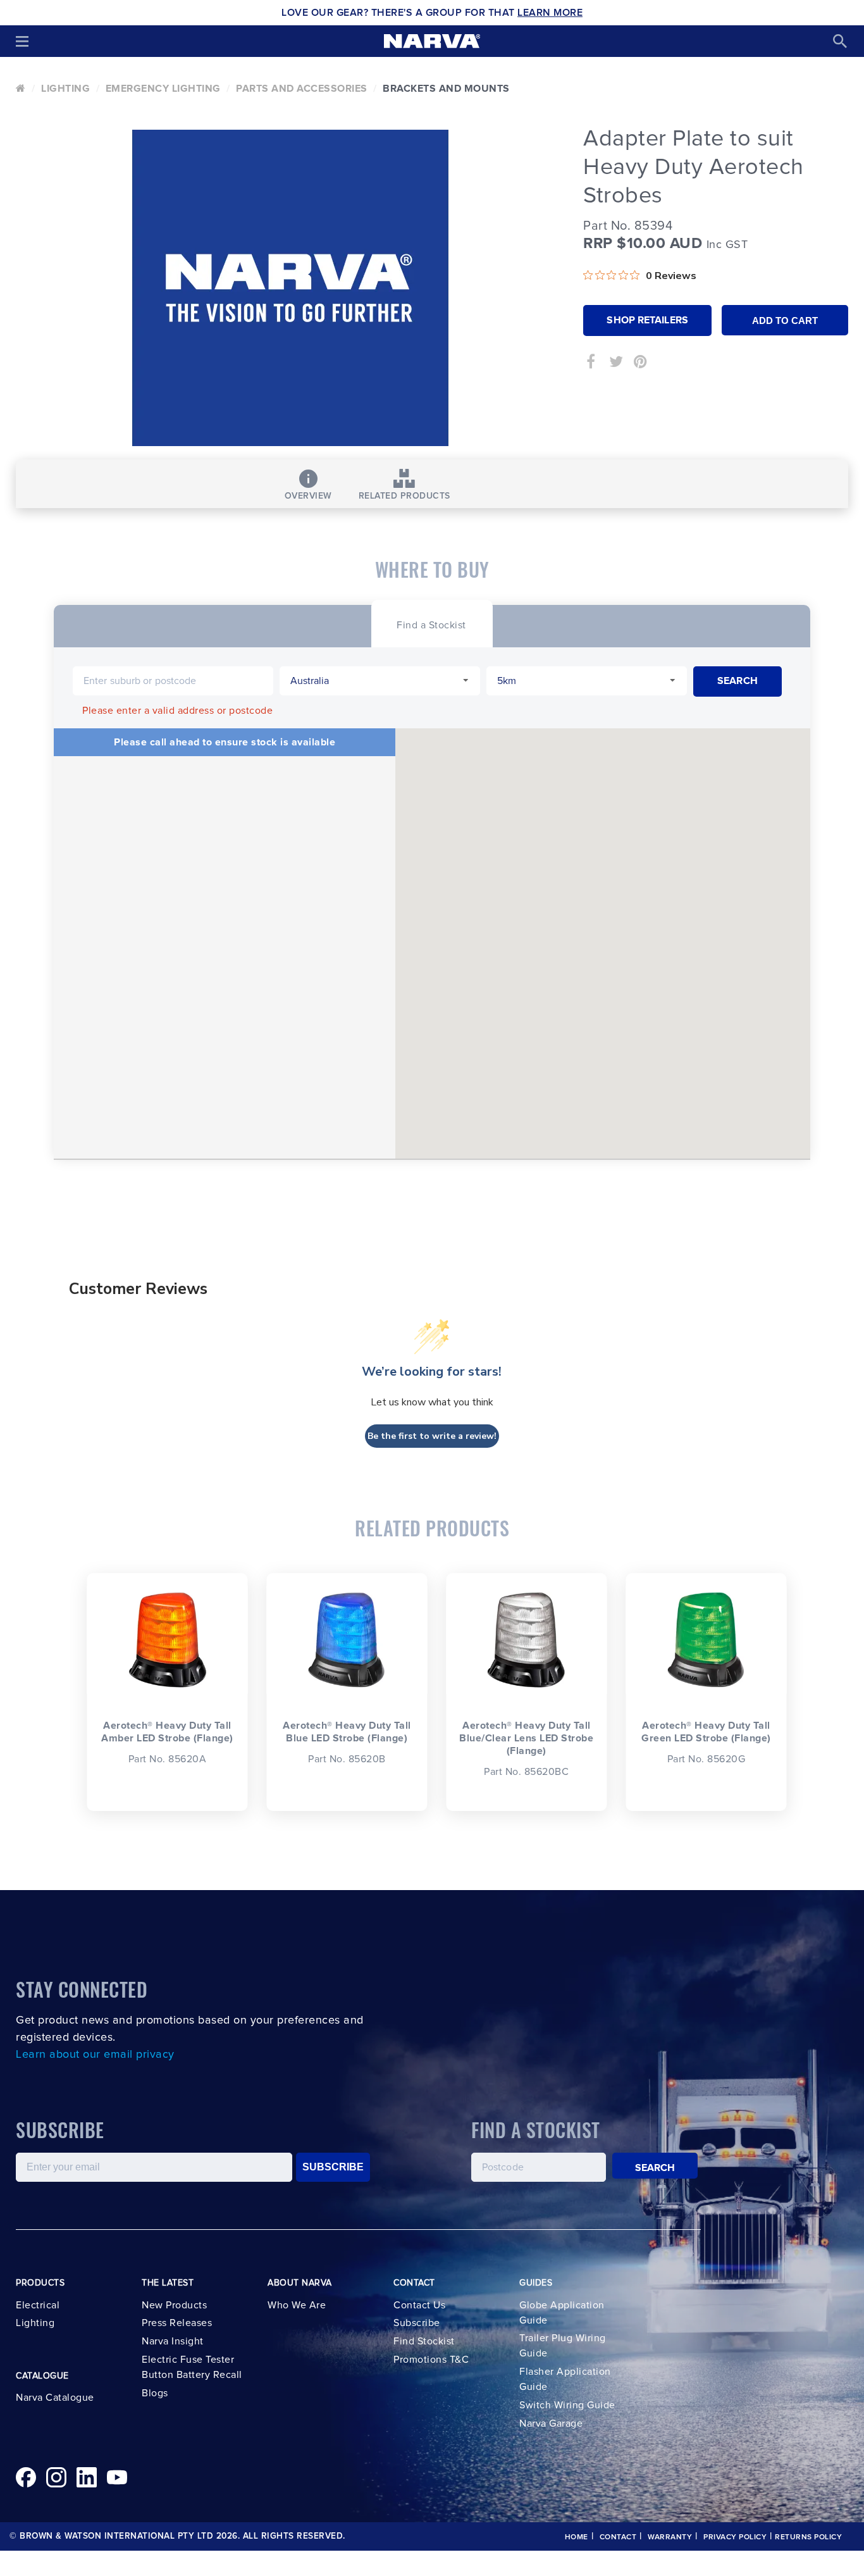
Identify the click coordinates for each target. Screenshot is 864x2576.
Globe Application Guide (562, 2313)
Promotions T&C (431, 2360)
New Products (174, 2305)
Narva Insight (173, 2341)
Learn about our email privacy (95, 2055)
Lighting (65, 89)
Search (655, 2168)
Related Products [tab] (404, 496)
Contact (618, 2537)
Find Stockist (424, 2341)
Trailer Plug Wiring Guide (563, 2346)
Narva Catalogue (55, 2398)
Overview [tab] (308, 496)
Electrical (38, 2305)
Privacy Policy (735, 2537)
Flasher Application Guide (565, 2379)
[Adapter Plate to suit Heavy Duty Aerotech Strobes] (290, 288)
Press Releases (177, 2323)
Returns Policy (808, 2537)
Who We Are (297, 2305)
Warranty (670, 2537)
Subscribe (417, 2323)
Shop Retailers (647, 320)
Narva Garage (551, 2424)
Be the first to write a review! (432, 1436)
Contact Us (419, 2305)
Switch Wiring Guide (567, 2405)
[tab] (431, 624)
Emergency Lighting (163, 89)
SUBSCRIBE (333, 2167)
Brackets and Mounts (446, 89)
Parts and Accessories (302, 89)
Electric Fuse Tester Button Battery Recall (192, 2367)
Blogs (155, 2393)
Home (577, 2537)
